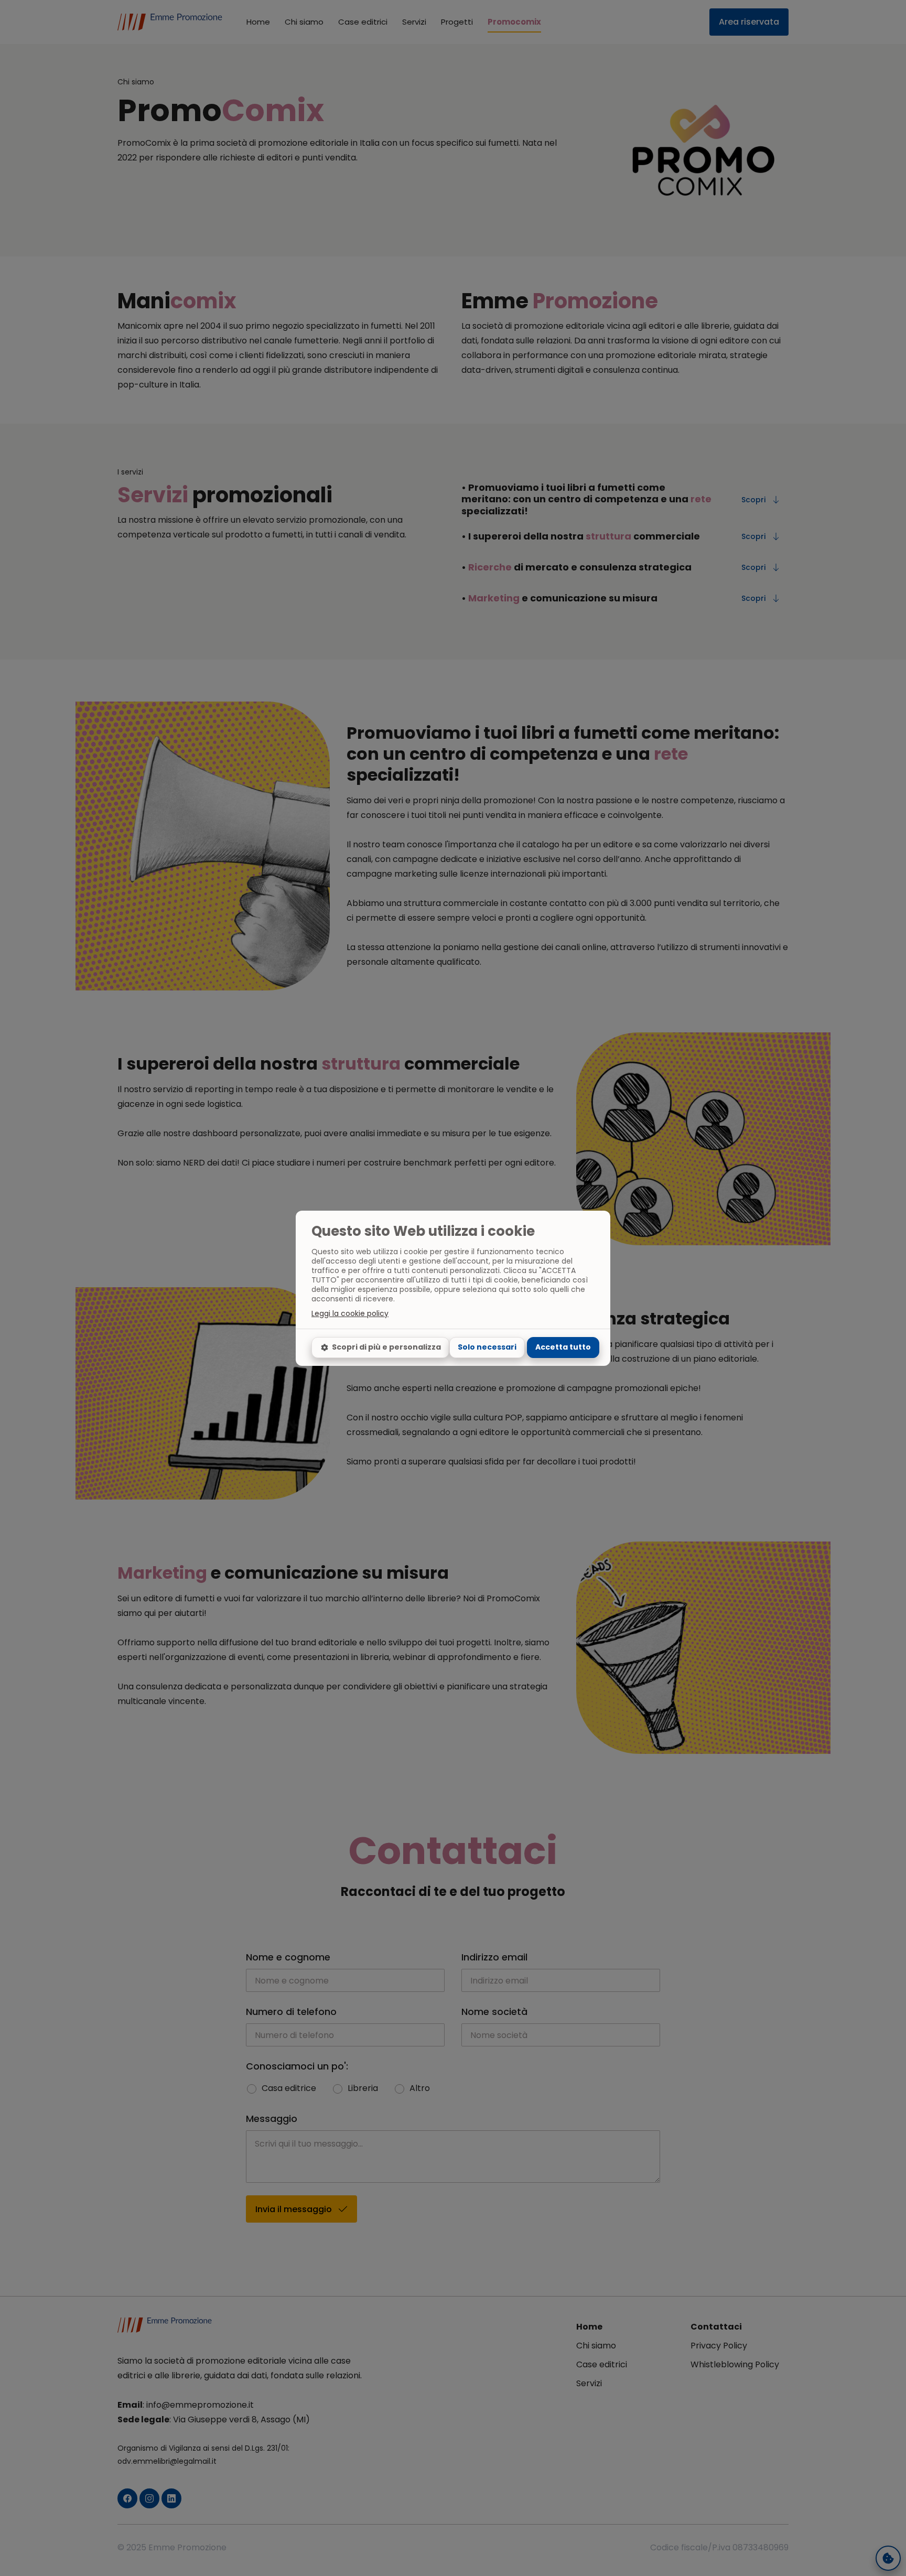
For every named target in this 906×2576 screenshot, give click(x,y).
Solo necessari (487, 1347)
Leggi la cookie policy (350, 1313)
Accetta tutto (563, 1347)
